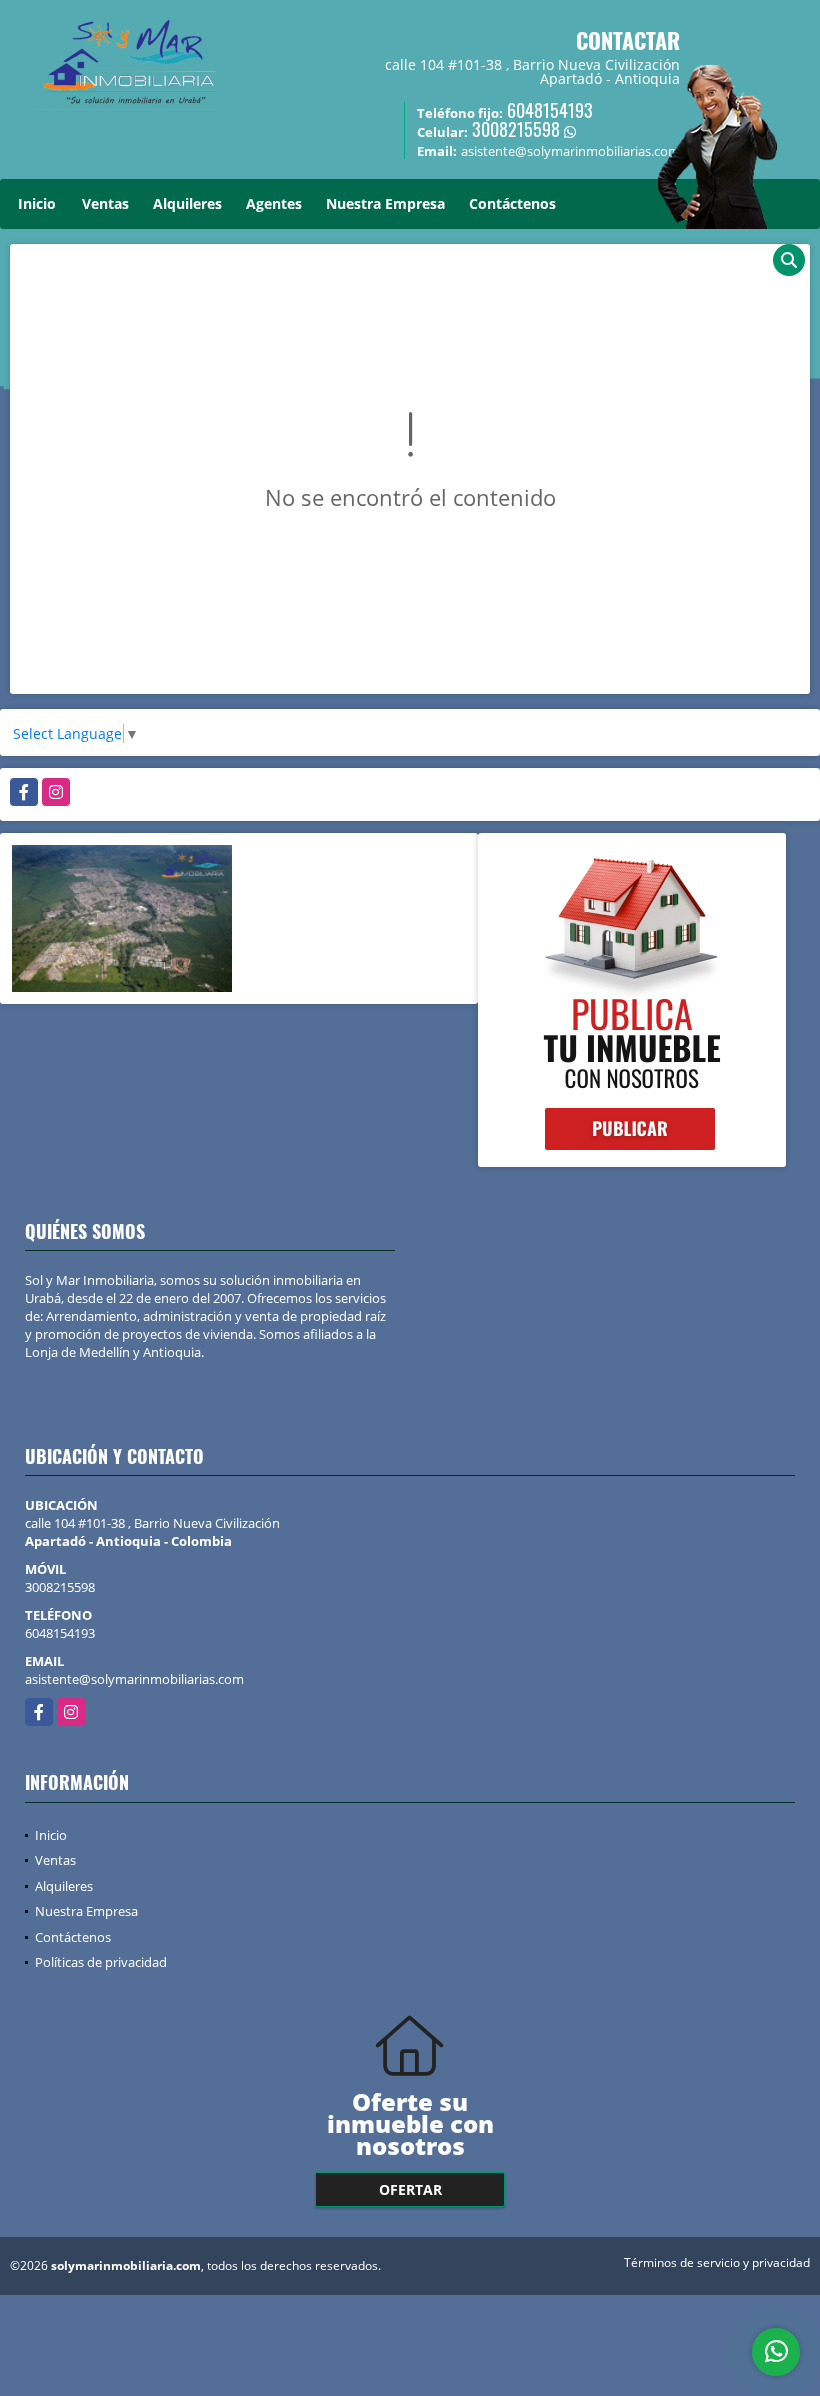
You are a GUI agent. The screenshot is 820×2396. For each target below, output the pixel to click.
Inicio (37, 203)
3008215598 (516, 129)
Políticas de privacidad (101, 1962)
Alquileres (187, 203)
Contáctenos (512, 203)
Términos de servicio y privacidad (717, 2262)
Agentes (274, 203)
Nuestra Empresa (385, 203)
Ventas (105, 203)
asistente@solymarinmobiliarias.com (134, 1679)
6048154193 (550, 110)
